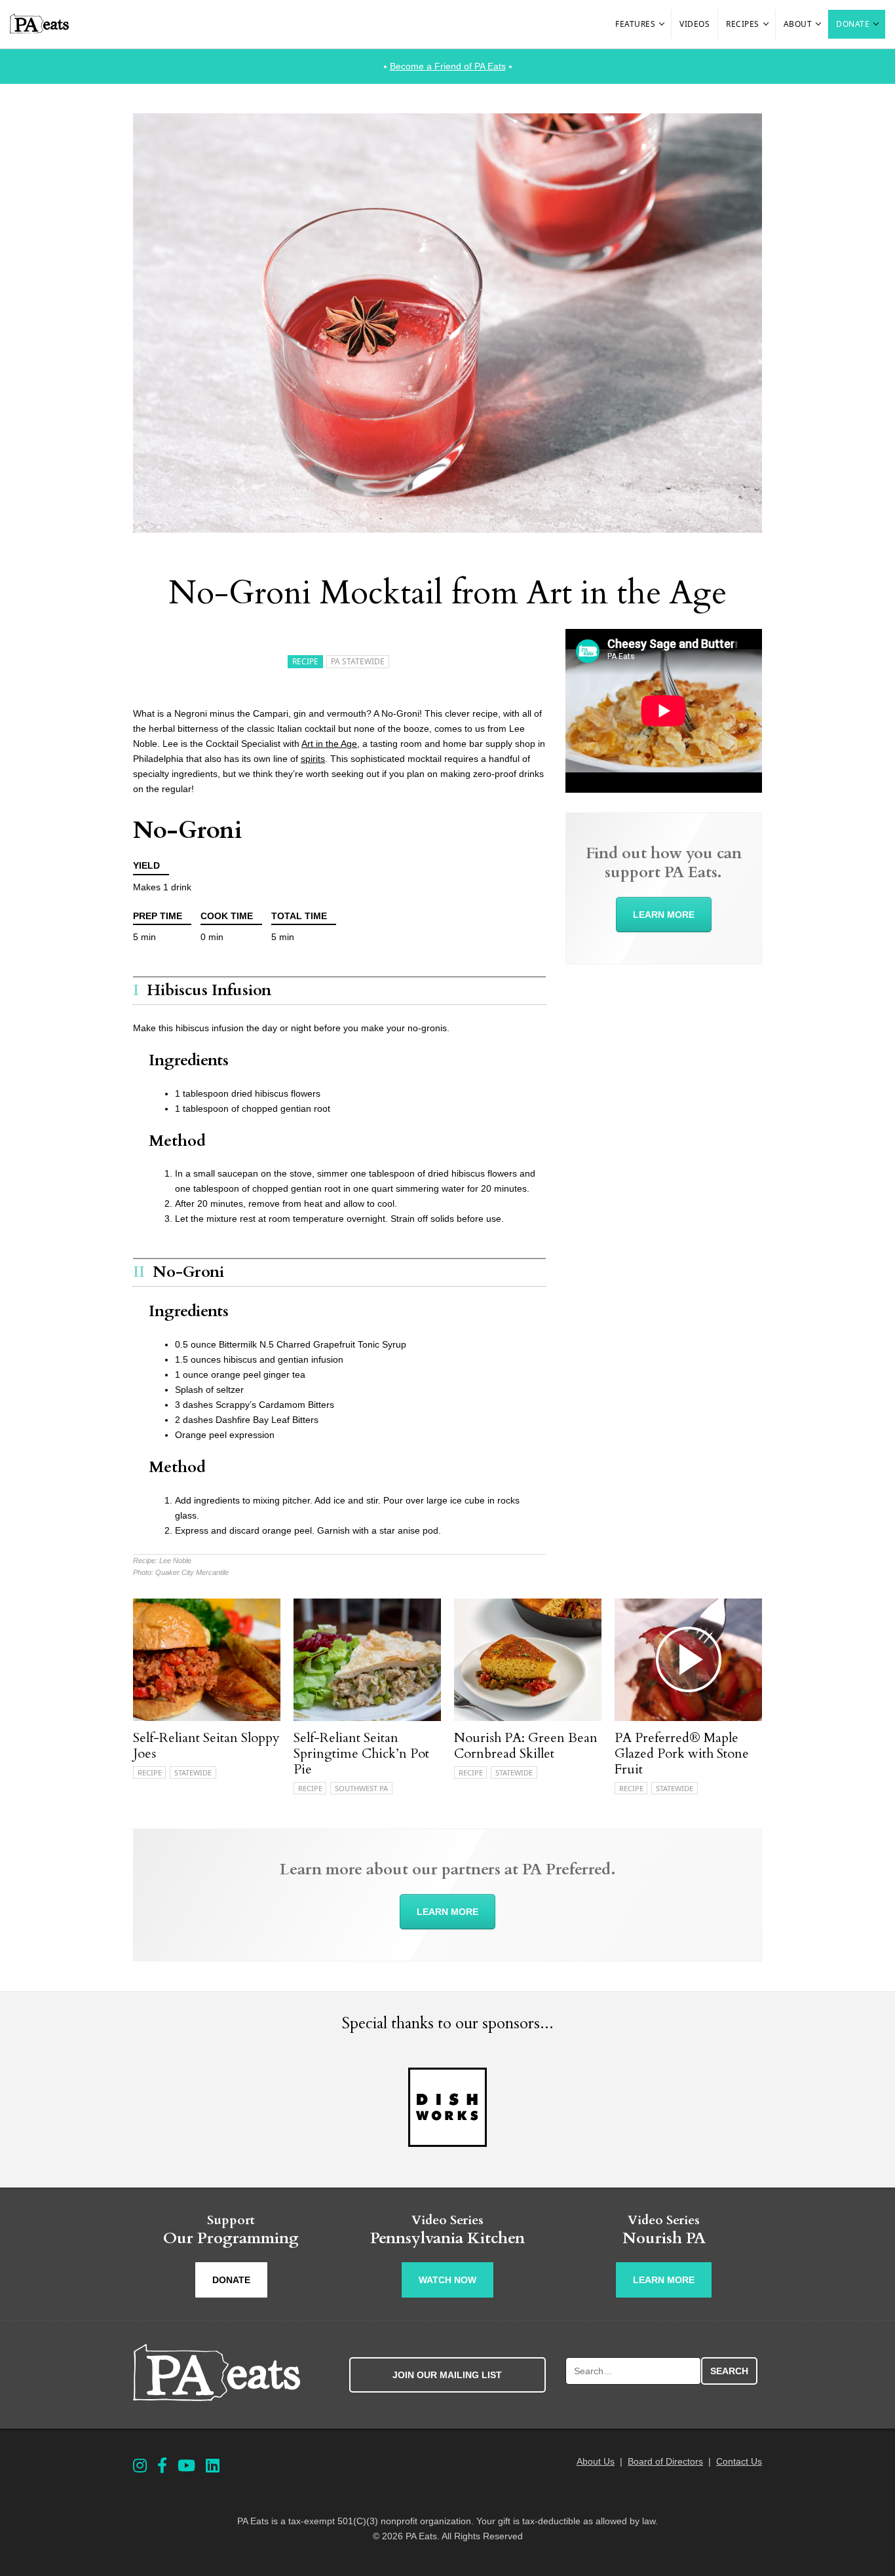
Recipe (305, 661)
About (798, 24)
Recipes (743, 24)
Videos (695, 24)
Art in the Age (329, 744)
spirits (313, 759)
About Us (596, 2461)
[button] (662, 24)
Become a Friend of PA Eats (448, 66)
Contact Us (739, 2461)
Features (635, 24)
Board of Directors (665, 2461)
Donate (853, 24)
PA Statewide (358, 661)
